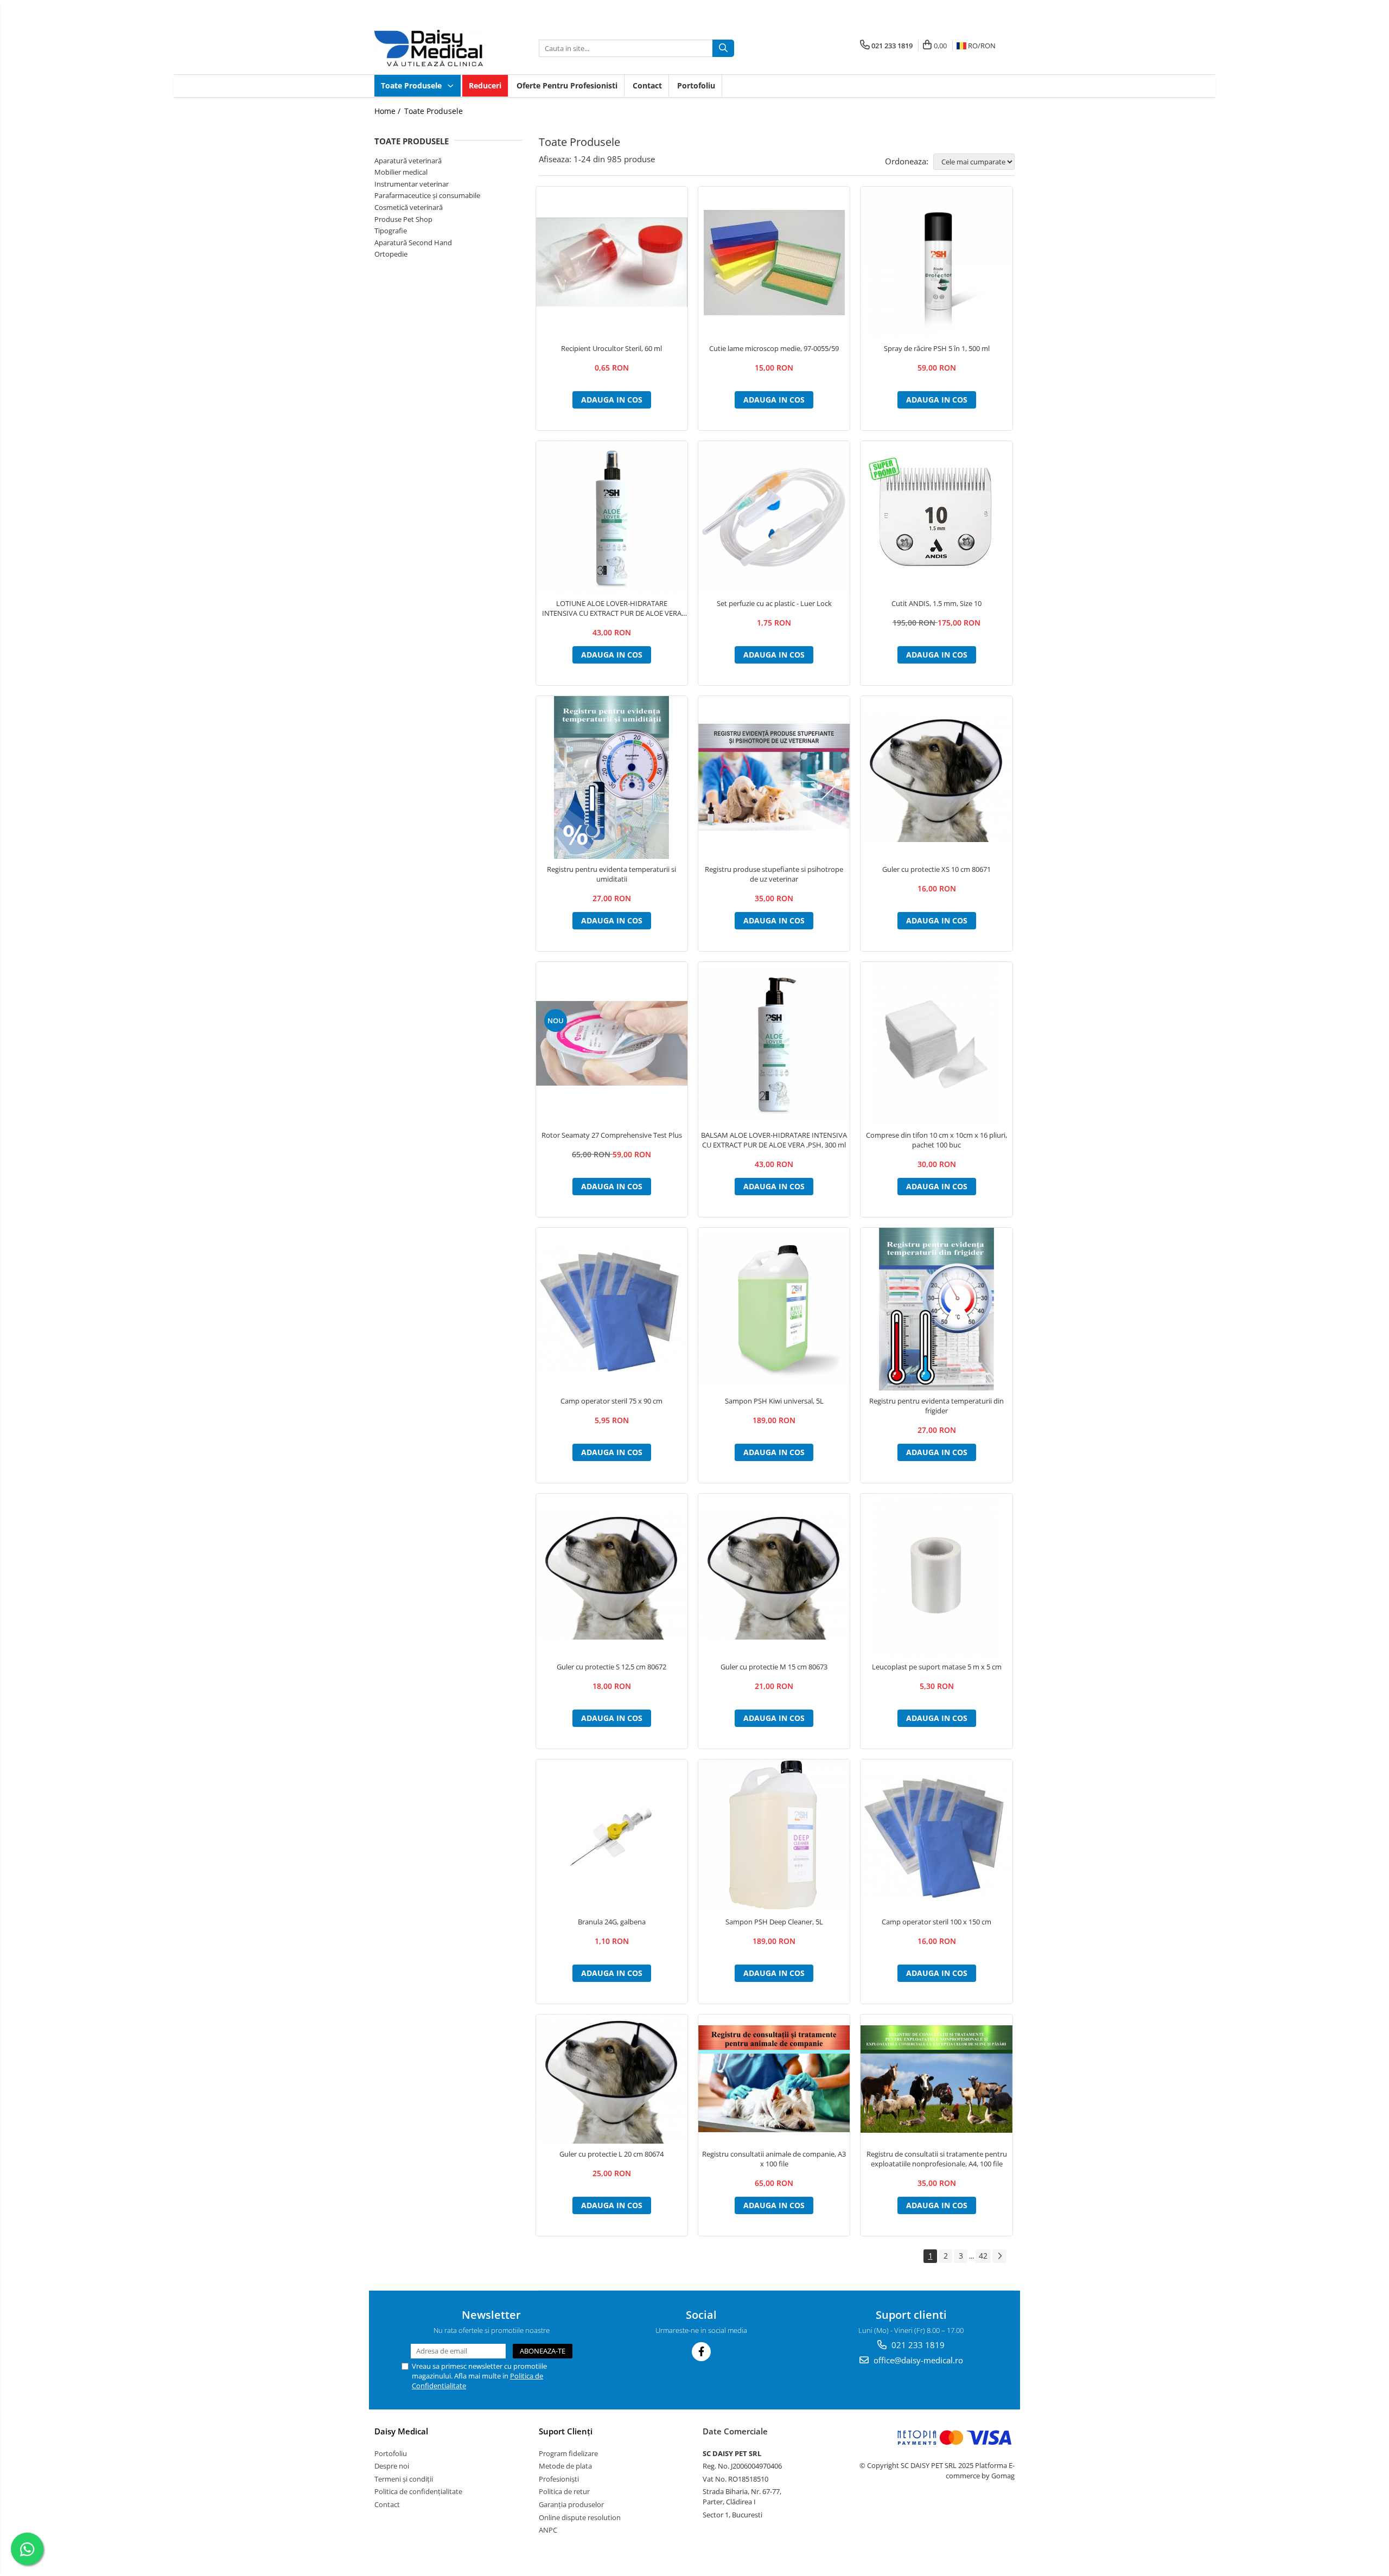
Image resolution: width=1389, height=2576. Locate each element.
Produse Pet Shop (403, 219)
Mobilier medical (401, 172)
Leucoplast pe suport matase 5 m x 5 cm (937, 1667)
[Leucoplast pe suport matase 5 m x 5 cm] (936, 1575)
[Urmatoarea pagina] (999, 2256)
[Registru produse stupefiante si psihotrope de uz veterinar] (774, 777)
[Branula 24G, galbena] (612, 1835)
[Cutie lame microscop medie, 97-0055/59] (774, 263)
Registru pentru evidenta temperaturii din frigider (936, 1406)
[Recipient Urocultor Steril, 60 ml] (612, 263)
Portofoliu (696, 85)
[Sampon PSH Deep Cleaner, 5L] (774, 1835)
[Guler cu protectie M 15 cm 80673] (774, 1575)
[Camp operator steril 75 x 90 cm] (612, 1309)
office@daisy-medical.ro (917, 2360)
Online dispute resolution (580, 2517)
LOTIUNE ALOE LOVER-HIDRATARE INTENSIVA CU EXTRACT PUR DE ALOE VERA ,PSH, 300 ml (612, 608)
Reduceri (485, 85)
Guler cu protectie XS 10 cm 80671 (936, 869)
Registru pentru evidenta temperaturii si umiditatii (611, 874)
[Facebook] (701, 2352)
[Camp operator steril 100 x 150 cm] (936, 1835)
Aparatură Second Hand (413, 243)
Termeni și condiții (404, 2479)
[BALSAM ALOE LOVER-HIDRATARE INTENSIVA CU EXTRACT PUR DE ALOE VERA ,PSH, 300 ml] (774, 1043)
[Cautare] (723, 48)
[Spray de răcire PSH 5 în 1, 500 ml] (936, 262)
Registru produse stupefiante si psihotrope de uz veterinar (774, 874)
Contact (647, 85)
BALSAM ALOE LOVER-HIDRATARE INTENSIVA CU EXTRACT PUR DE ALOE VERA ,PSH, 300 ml (774, 1140)
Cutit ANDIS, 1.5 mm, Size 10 (936, 603)
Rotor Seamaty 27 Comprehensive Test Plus (612, 1135)
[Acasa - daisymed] (429, 48)
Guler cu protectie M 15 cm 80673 (774, 1667)
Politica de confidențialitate (418, 2491)
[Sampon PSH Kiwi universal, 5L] (774, 1309)
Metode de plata (565, 2466)
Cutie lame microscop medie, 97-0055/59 (774, 348)
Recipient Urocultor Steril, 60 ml (611, 348)
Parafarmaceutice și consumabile (427, 195)
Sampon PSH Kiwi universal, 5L (774, 1401)
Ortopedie (391, 254)
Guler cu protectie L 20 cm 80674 (611, 2154)
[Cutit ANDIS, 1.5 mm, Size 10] (936, 517)
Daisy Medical (401, 2431)
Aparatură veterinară (408, 161)
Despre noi (392, 2466)
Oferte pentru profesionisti (567, 85)
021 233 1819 (917, 2345)
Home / (388, 111)
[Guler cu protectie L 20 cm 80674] (612, 2079)
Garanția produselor (571, 2504)
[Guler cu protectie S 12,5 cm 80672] (612, 1575)
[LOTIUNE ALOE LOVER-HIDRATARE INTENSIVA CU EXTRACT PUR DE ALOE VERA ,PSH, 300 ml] (612, 517)
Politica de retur (564, 2491)
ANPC (548, 2530)
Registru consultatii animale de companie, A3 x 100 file (774, 2159)
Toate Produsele (412, 85)
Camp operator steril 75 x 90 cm (611, 1401)
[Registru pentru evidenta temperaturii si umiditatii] (612, 777)
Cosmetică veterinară (409, 207)
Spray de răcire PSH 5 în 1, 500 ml (937, 348)
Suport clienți (566, 2431)
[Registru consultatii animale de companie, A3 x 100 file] (774, 2079)
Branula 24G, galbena (612, 1922)
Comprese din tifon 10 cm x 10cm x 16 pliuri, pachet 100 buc (936, 1140)
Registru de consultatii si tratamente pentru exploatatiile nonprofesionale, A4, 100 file (937, 2159)
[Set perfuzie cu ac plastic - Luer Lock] (774, 517)
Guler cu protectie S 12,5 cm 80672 (611, 1667)
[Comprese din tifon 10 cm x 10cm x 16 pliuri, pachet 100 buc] (936, 1043)
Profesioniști (559, 2479)
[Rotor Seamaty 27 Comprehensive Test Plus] (612, 1043)
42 (983, 2256)
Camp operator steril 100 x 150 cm (936, 1922)
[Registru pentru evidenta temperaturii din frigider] (936, 1309)
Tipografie (391, 231)
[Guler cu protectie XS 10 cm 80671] (936, 777)
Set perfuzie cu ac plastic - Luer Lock (774, 603)
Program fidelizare (568, 2453)
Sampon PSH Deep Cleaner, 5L (774, 1922)
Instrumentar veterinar (412, 184)
